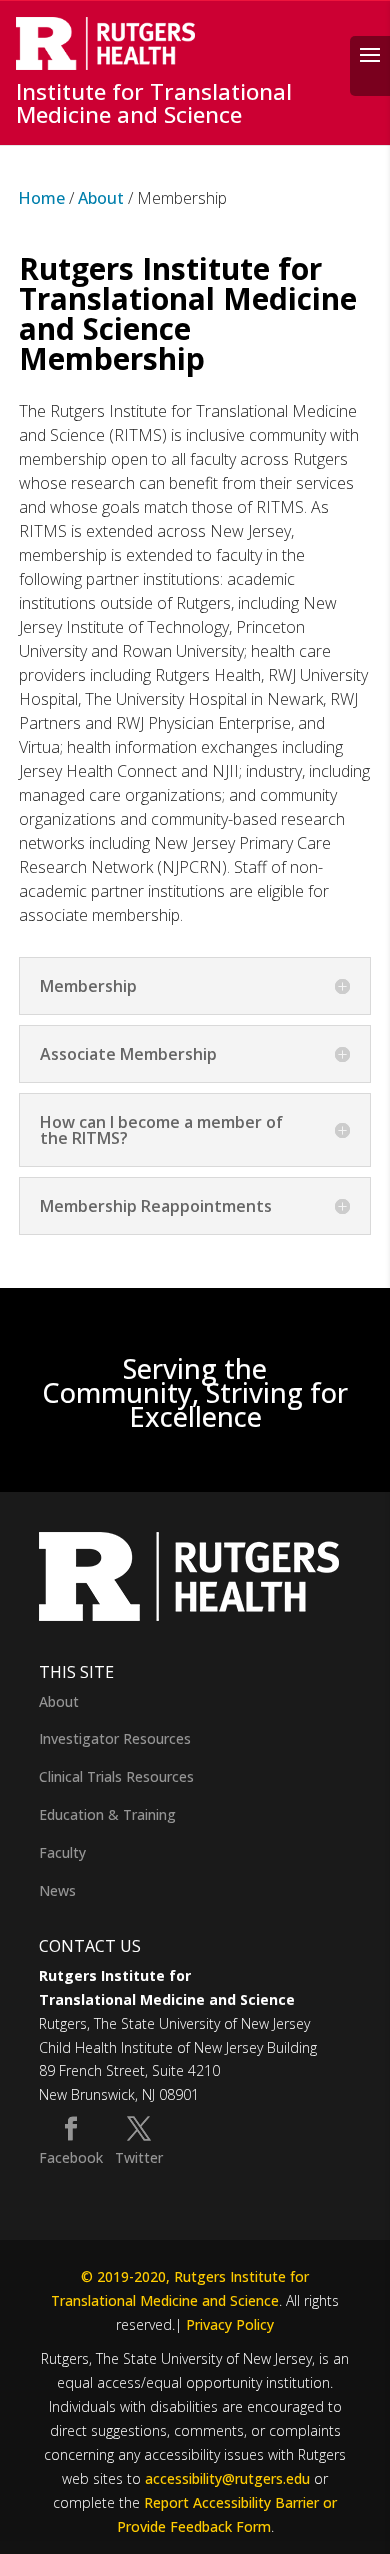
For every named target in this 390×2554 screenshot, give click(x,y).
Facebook (71, 2157)
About (101, 198)
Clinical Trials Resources (116, 1776)
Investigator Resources (115, 1738)
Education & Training (107, 1814)
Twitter (139, 2157)
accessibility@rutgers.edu (227, 2478)
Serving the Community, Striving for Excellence (195, 1392)
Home (41, 198)
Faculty (62, 1852)
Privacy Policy (230, 2324)
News (57, 1890)
